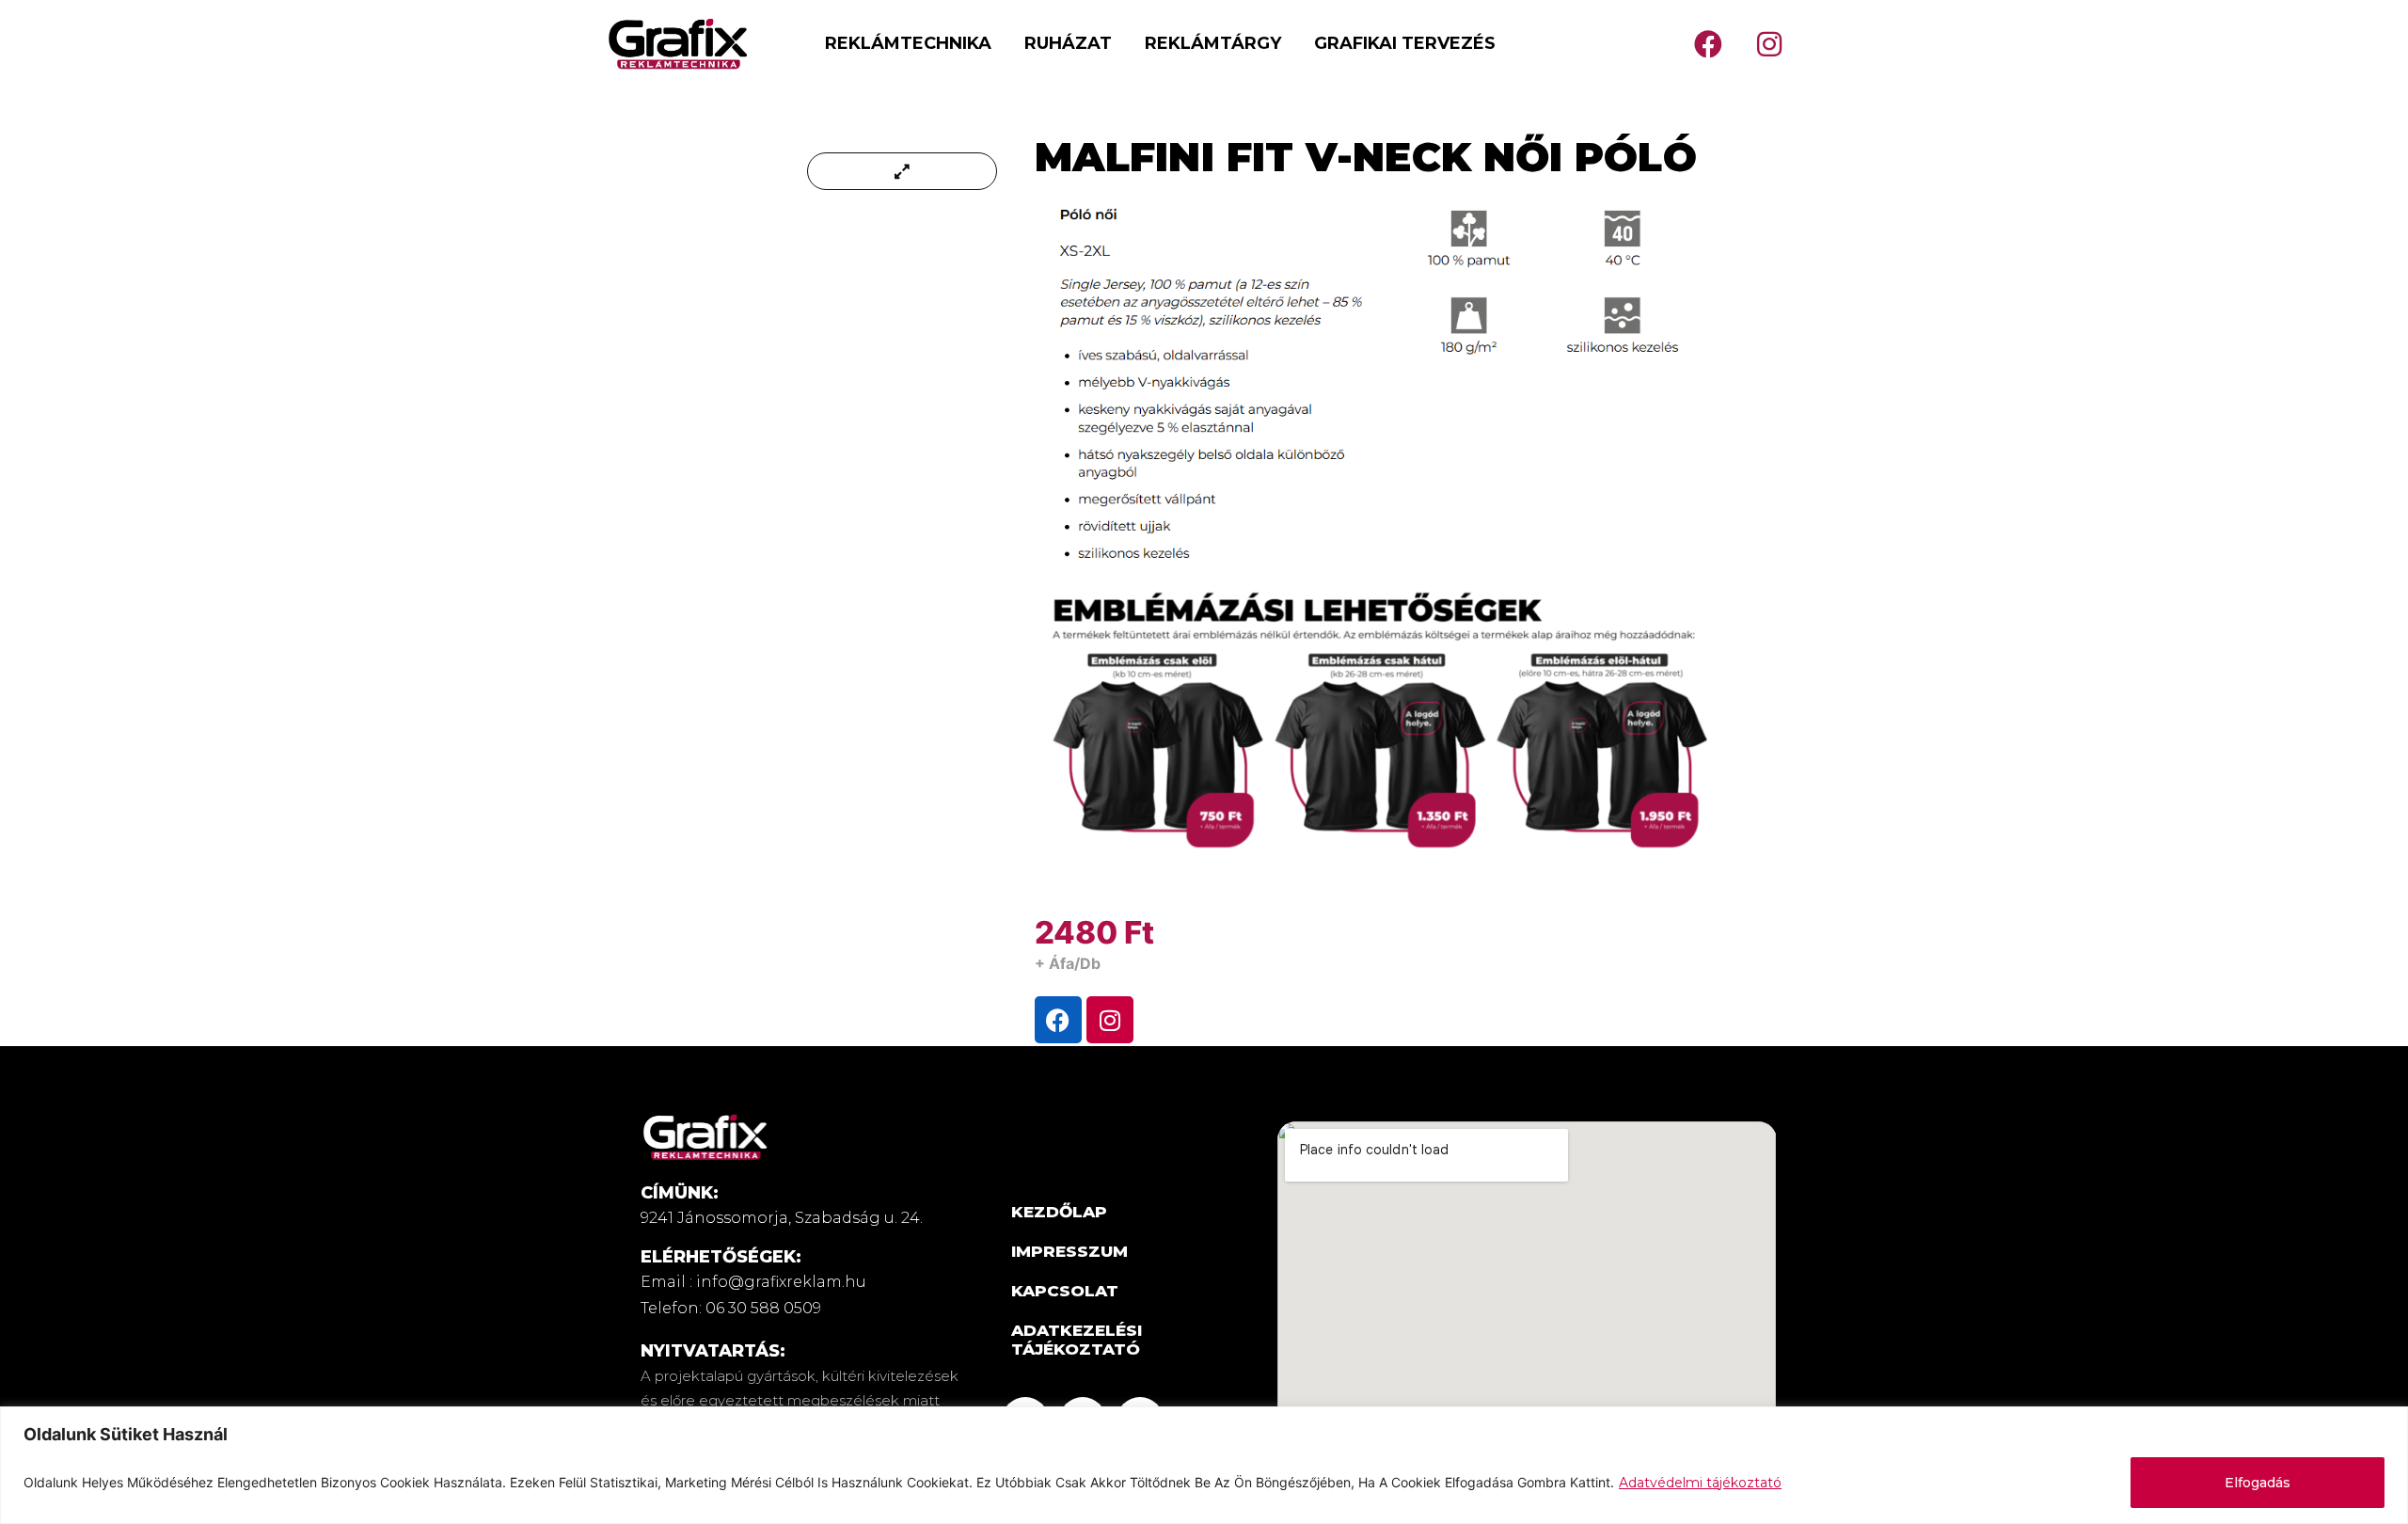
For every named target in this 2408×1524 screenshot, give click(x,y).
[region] (1204, 1465)
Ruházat (1068, 43)
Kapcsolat (1065, 1291)
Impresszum (1069, 1251)
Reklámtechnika (908, 43)
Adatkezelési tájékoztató (1077, 1340)
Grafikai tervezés (1405, 43)
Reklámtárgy (1213, 43)
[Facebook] (1708, 44)
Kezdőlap (1059, 1212)
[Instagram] (1769, 44)
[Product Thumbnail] (902, 171)
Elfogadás (2257, 1483)
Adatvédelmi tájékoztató (1700, 1483)
